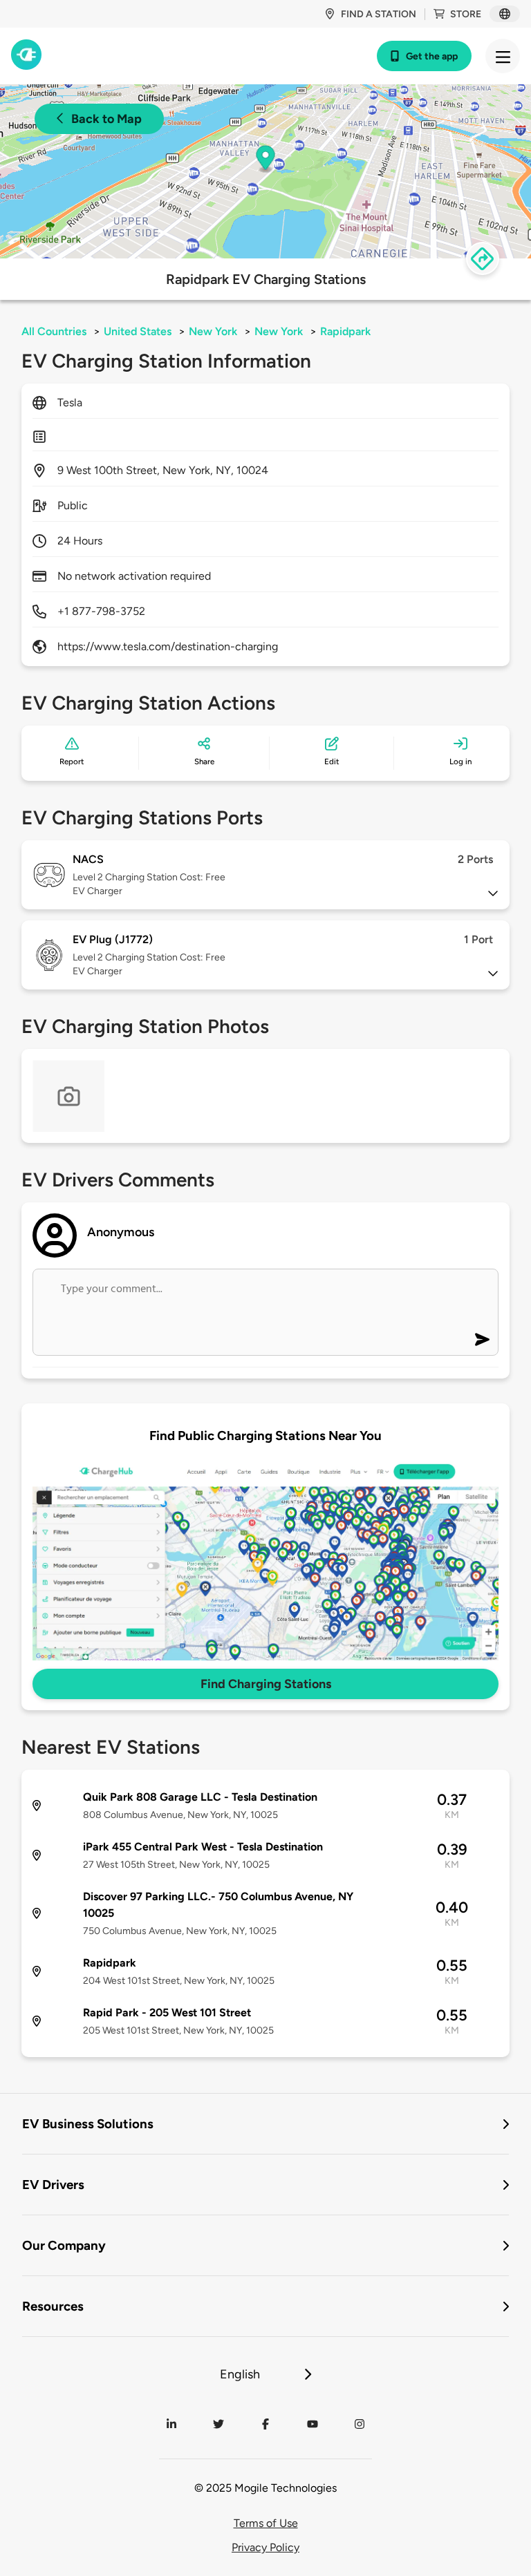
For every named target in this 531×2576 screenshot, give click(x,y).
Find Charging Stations (266, 1684)
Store (466, 14)
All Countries (54, 331)
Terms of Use (266, 2523)
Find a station (379, 14)
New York (213, 331)
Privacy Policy (265, 2547)
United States (138, 331)
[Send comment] (482, 1339)
